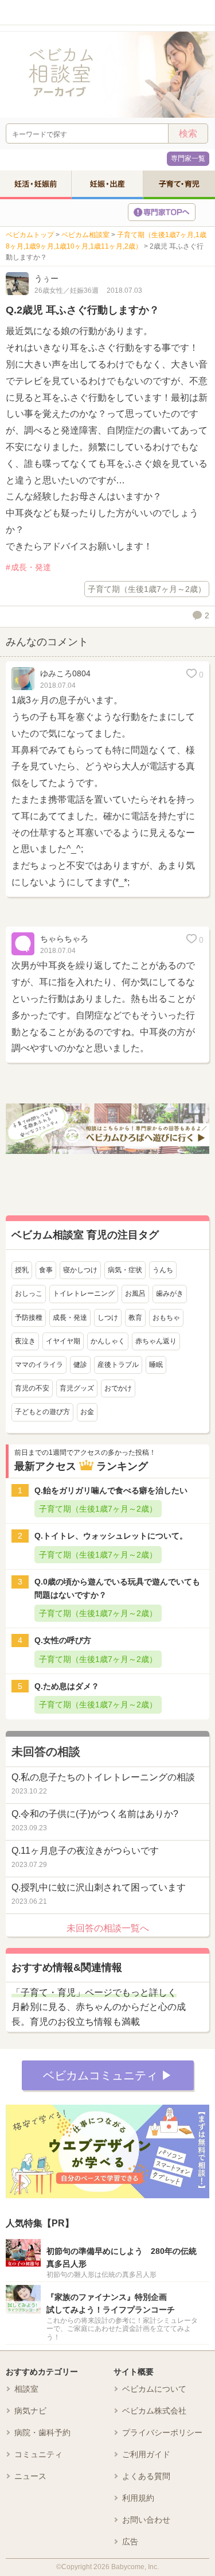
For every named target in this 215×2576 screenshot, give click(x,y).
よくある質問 (146, 2476)
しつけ (108, 1318)
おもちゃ (166, 1318)
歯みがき (170, 1293)
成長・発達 (31, 567)
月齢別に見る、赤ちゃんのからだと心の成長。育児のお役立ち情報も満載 (99, 2007)
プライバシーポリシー (162, 2432)
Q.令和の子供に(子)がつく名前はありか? (95, 1814)
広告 (130, 2542)
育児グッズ (77, 1388)
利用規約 (138, 2498)
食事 (46, 1270)
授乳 (22, 1270)
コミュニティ (38, 2454)
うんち (163, 1270)
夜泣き (25, 1341)
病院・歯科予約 (42, 2432)
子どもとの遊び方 (42, 1412)
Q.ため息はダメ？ (67, 1686)
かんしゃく (108, 1341)
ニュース (30, 2476)
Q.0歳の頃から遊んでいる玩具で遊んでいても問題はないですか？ (117, 1588)
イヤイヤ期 (63, 1341)
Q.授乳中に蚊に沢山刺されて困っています (99, 1887)
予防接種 (29, 1318)
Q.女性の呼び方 (63, 1640)
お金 (87, 1412)
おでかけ (118, 1388)
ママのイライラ (39, 1365)
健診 (80, 1365)
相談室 (26, 2389)
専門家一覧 (188, 158)
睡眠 (156, 1365)
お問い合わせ (146, 2520)
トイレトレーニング (84, 1293)
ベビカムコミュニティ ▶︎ (108, 2075)
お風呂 (135, 1293)
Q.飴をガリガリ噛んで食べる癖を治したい (111, 1490)
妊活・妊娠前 (36, 184)
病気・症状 (125, 1270)
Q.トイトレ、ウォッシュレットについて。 (111, 1536)
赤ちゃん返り (156, 1341)
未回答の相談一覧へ (108, 1928)
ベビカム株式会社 (154, 2411)
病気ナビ (30, 2411)
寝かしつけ (80, 1270)
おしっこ (29, 1293)
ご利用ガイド (146, 2454)
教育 (135, 1318)
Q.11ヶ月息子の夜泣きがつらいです (85, 1851)
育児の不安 (32, 1388)
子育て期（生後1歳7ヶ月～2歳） (147, 589)
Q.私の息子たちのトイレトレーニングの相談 (103, 1777)
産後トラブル (118, 1365)
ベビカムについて (154, 2389)
